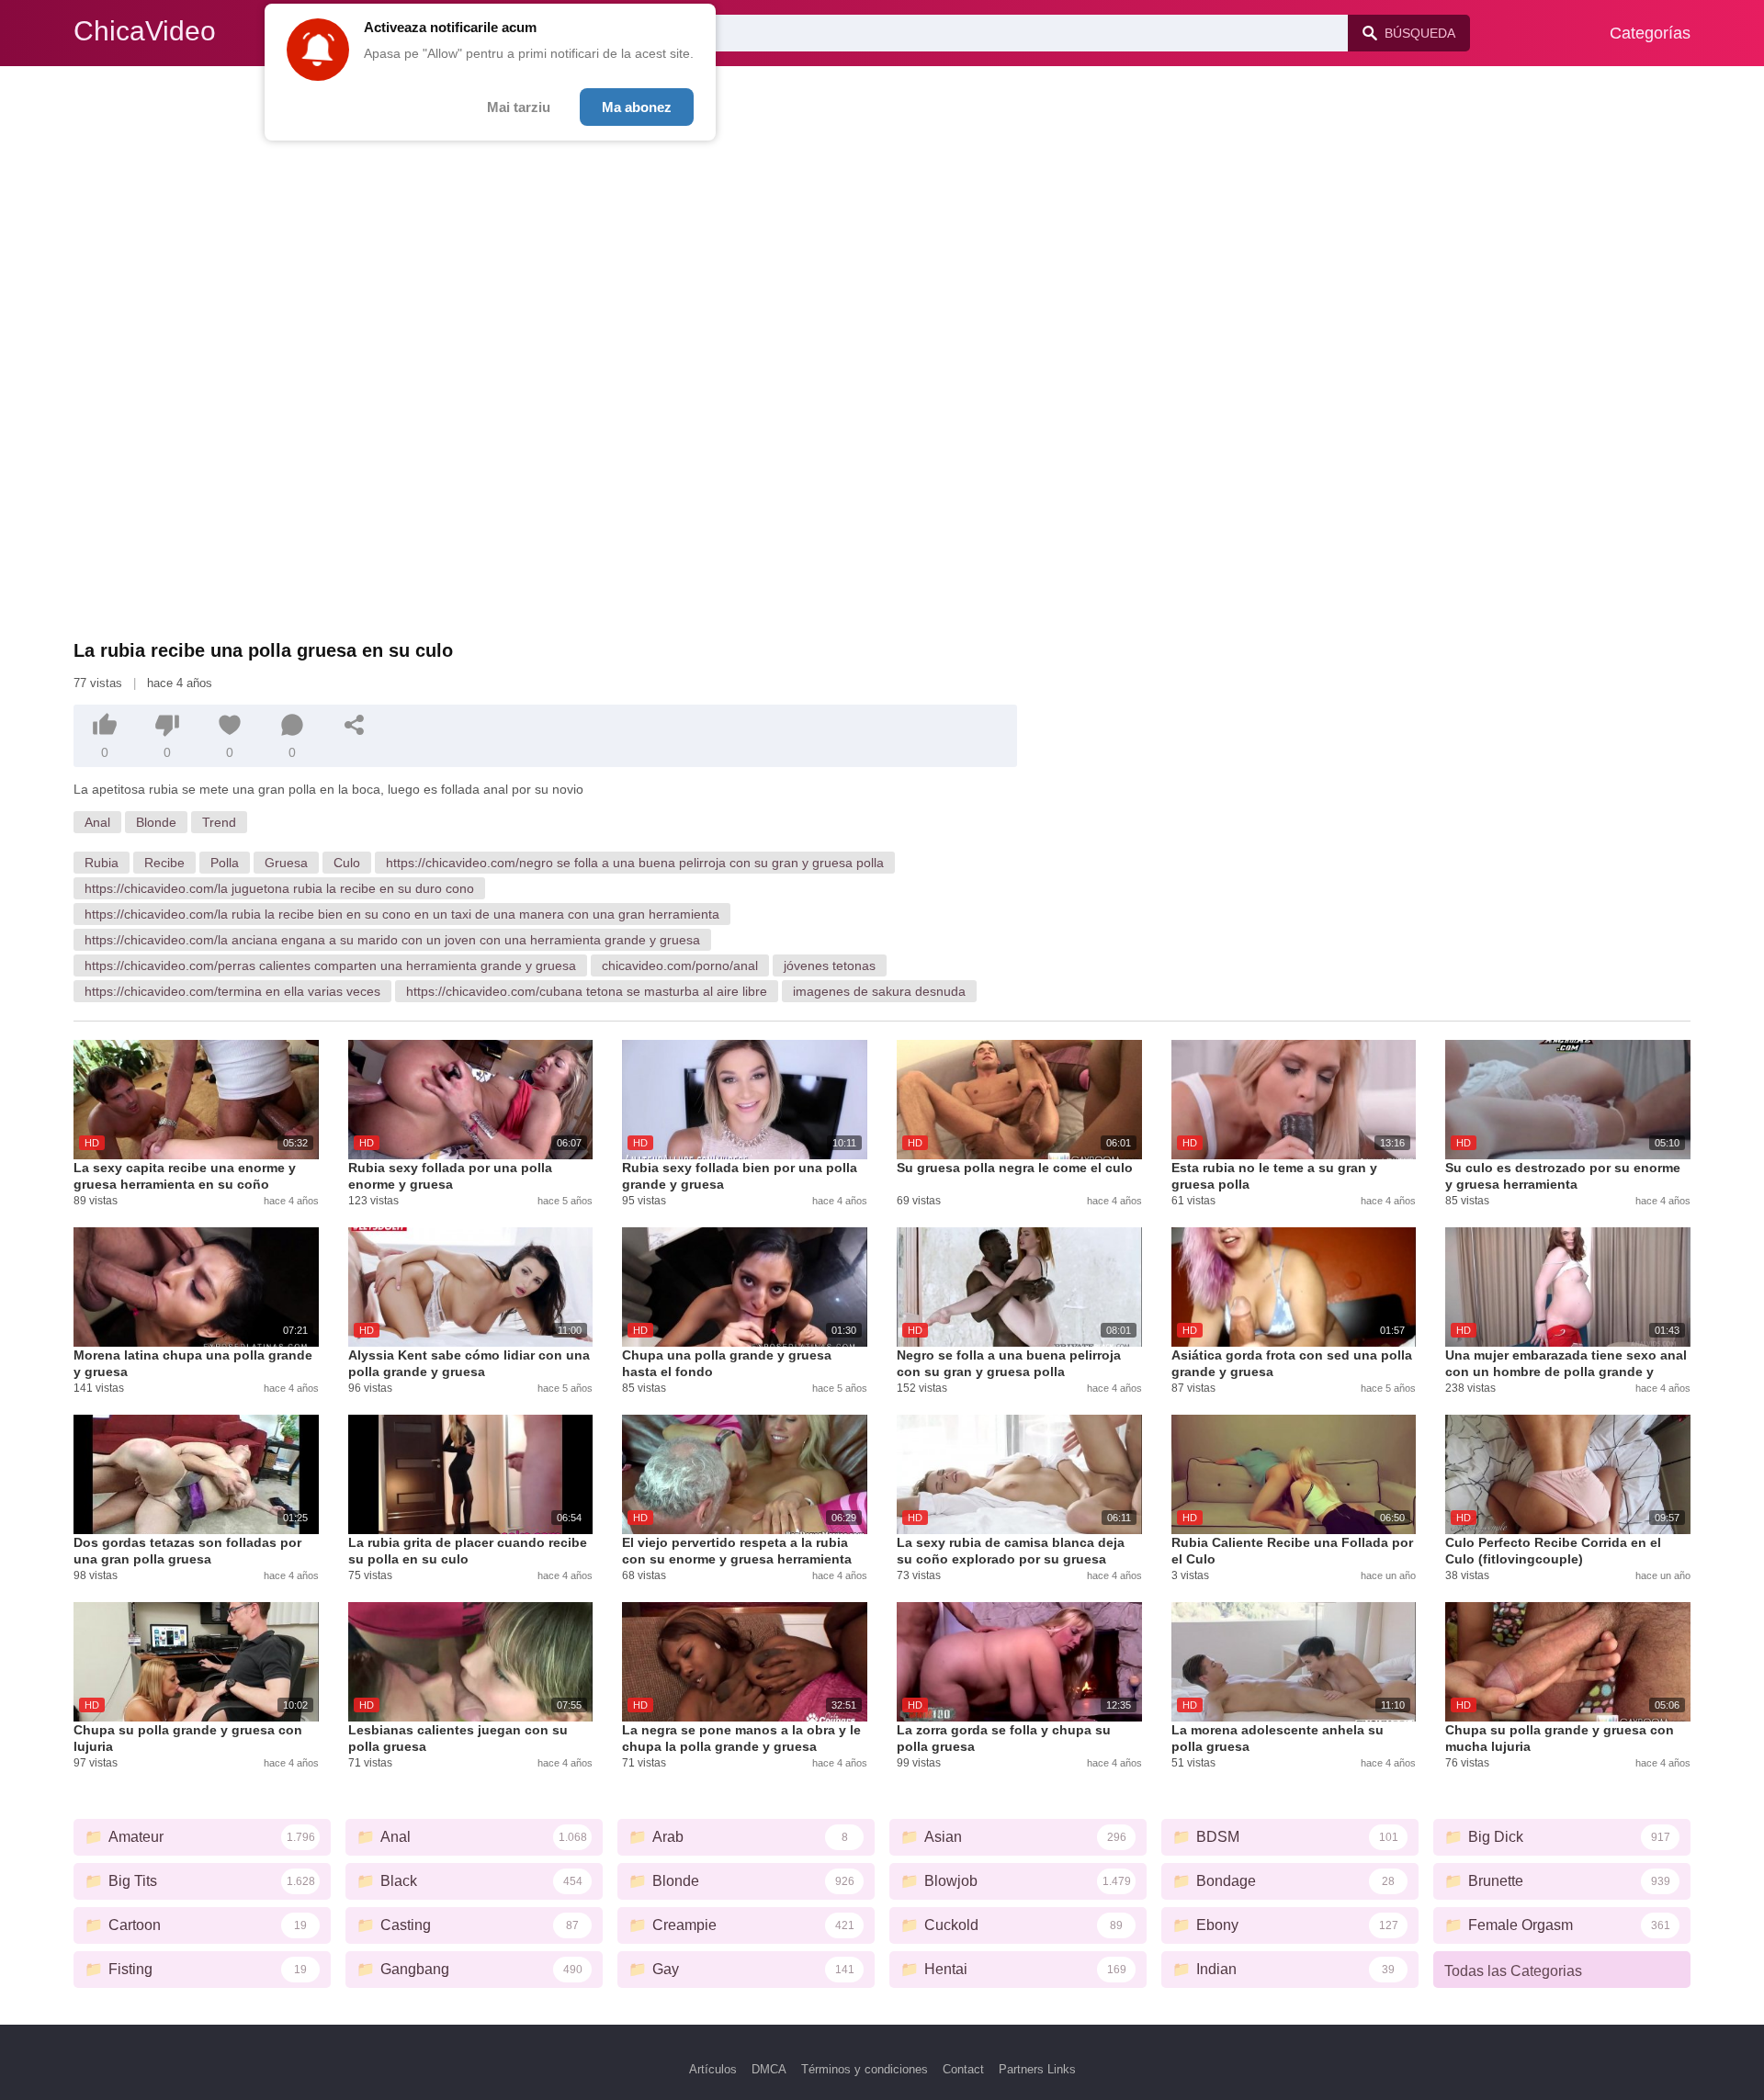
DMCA (769, 2069)
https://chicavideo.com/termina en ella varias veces (232, 991)
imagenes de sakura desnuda (879, 991)
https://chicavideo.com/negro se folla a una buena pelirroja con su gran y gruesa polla (635, 863)
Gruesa (286, 863)
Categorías (1650, 33)
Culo (347, 863)
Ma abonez (637, 107)
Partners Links (1037, 2069)
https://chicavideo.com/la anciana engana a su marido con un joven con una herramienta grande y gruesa (392, 940)
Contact (963, 2069)
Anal (97, 822)
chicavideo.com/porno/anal (680, 965)
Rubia (102, 863)
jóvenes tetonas (830, 965)
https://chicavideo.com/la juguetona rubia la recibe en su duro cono (279, 888)
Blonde (156, 822)
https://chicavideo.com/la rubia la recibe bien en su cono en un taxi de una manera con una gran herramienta (402, 914)
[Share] (355, 725)
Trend (219, 822)
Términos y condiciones (865, 2069)
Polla (225, 863)
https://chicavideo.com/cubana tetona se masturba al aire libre (587, 991)
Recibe (164, 863)
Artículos (713, 2069)
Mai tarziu (519, 107)
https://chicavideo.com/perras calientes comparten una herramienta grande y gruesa (330, 965)
